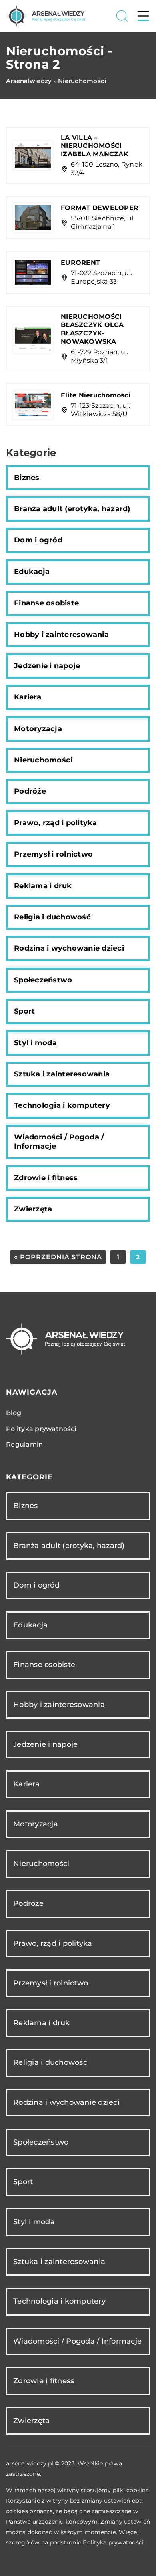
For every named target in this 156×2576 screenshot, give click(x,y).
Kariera (28, 697)
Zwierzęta (33, 1209)
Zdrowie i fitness (46, 1178)
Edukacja (32, 572)
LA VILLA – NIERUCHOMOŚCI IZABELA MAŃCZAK (95, 146)
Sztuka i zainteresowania (62, 1074)
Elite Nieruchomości (96, 395)
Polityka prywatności (41, 1429)
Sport (24, 1011)
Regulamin (24, 1444)
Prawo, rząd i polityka (56, 823)
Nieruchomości (43, 760)
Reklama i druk (43, 886)
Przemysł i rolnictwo (53, 854)
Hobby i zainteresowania (61, 635)
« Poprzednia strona (58, 1257)
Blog (14, 1413)
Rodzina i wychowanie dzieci (69, 948)
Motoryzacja (38, 729)
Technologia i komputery (62, 1105)
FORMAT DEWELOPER (100, 208)
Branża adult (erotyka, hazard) (72, 509)
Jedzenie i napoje (47, 666)
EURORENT (80, 263)
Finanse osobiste (46, 603)
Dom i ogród (38, 540)
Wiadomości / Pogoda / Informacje (59, 1142)
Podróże (30, 791)
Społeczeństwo (43, 980)
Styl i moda (35, 1043)
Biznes (27, 478)
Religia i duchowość (52, 917)
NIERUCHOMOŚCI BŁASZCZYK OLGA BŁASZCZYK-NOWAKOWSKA (92, 329)
